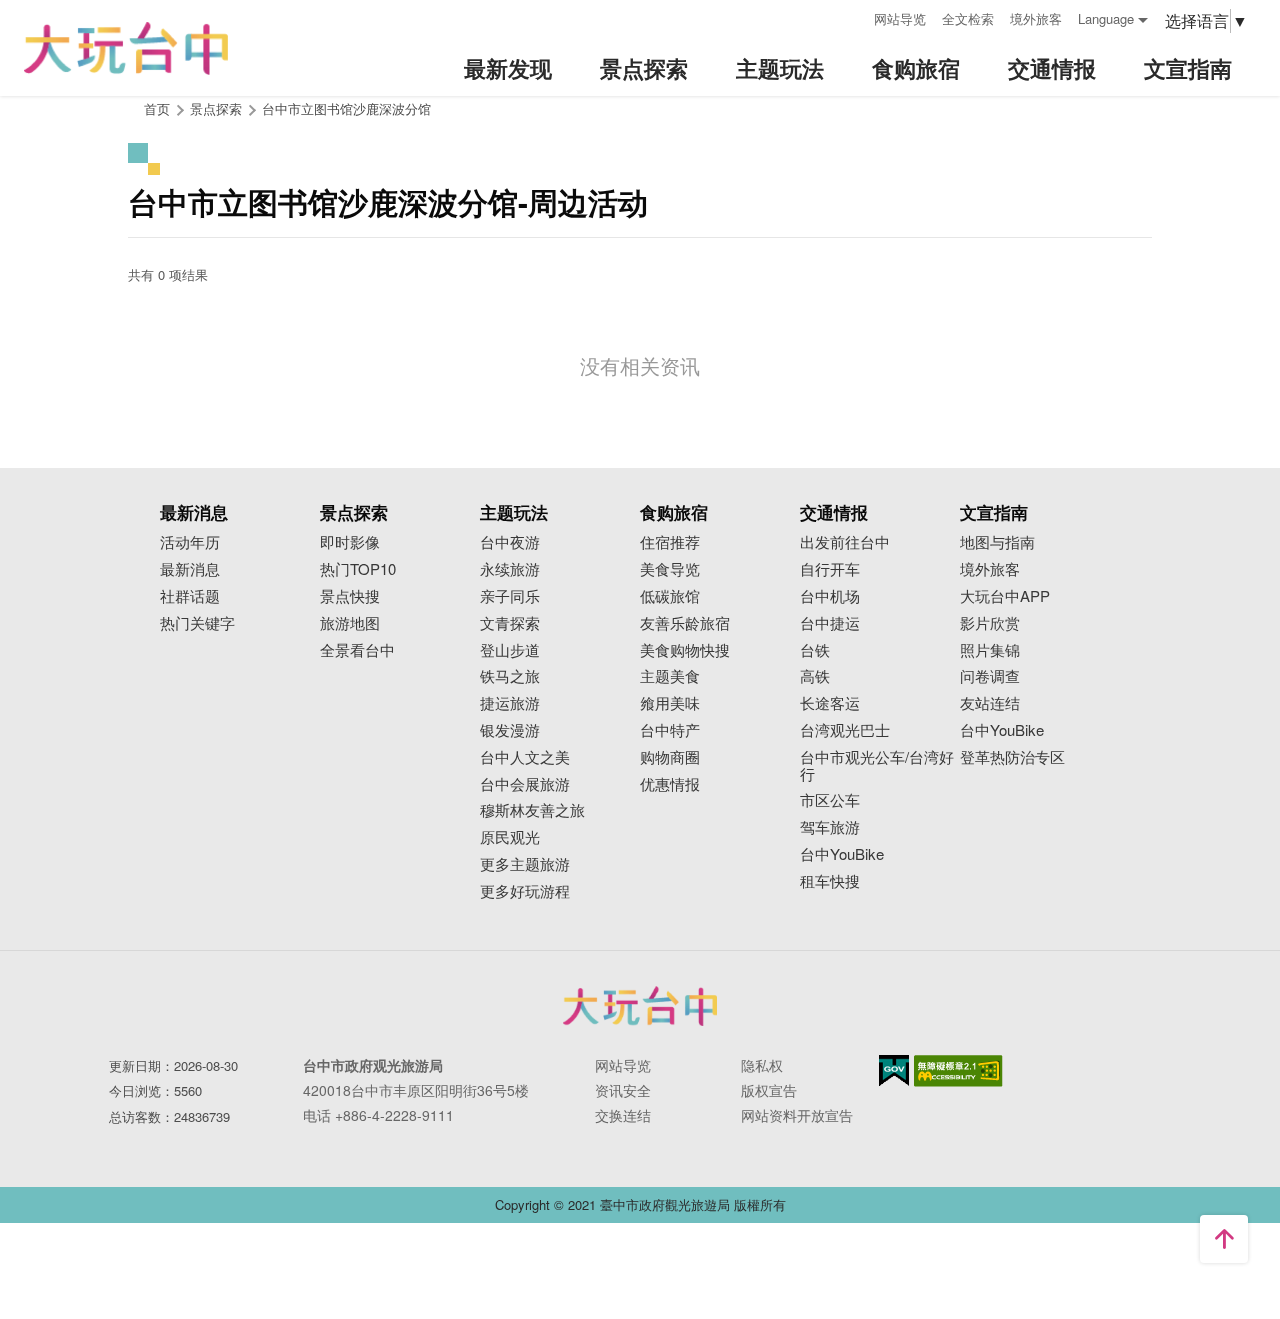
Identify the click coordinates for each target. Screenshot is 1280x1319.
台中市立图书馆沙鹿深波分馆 (346, 108)
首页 (157, 108)
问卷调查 (990, 676)
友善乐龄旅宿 (685, 623)
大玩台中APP (1005, 596)
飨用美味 (670, 703)
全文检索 (968, 18)
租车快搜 (830, 881)
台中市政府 (640, 1006)
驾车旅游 (830, 827)
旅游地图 (350, 623)
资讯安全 (623, 1090)
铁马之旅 (510, 676)
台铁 (815, 650)
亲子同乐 (510, 596)
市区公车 (830, 800)
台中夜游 (510, 542)
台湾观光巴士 (845, 730)
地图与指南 (997, 542)
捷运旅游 (510, 703)
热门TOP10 (358, 569)
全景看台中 (357, 650)
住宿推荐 (670, 542)
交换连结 (623, 1115)
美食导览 (670, 569)
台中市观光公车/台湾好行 (877, 766)
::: (852, 16)
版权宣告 (769, 1090)
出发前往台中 (845, 542)
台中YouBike (842, 854)
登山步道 (510, 650)
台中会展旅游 (525, 784)
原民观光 (510, 837)
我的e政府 (894, 1070)
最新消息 (190, 569)
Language (1106, 18)
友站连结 (990, 703)
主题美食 (670, 676)
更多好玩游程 (525, 891)
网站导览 (900, 18)
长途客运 (830, 703)
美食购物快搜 (685, 650)
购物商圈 (670, 757)
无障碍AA (958, 1071)
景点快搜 (350, 596)
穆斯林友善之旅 (532, 810)
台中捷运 (830, 623)
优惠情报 (670, 784)
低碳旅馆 (670, 596)
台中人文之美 (525, 757)
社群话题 (190, 596)
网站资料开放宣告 (797, 1115)
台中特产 (670, 730)
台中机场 (830, 596)
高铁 (815, 676)
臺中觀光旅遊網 (126, 48)
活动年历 (190, 542)
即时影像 (350, 542)
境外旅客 (1036, 18)
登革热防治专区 (1012, 757)
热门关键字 (197, 623)
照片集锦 (990, 650)
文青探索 (510, 623)
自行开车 (830, 569)
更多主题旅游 (525, 864)
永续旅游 (510, 569)
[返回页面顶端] (1224, 1239)
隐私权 (762, 1065)
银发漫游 (510, 730)
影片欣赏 (990, 623)
